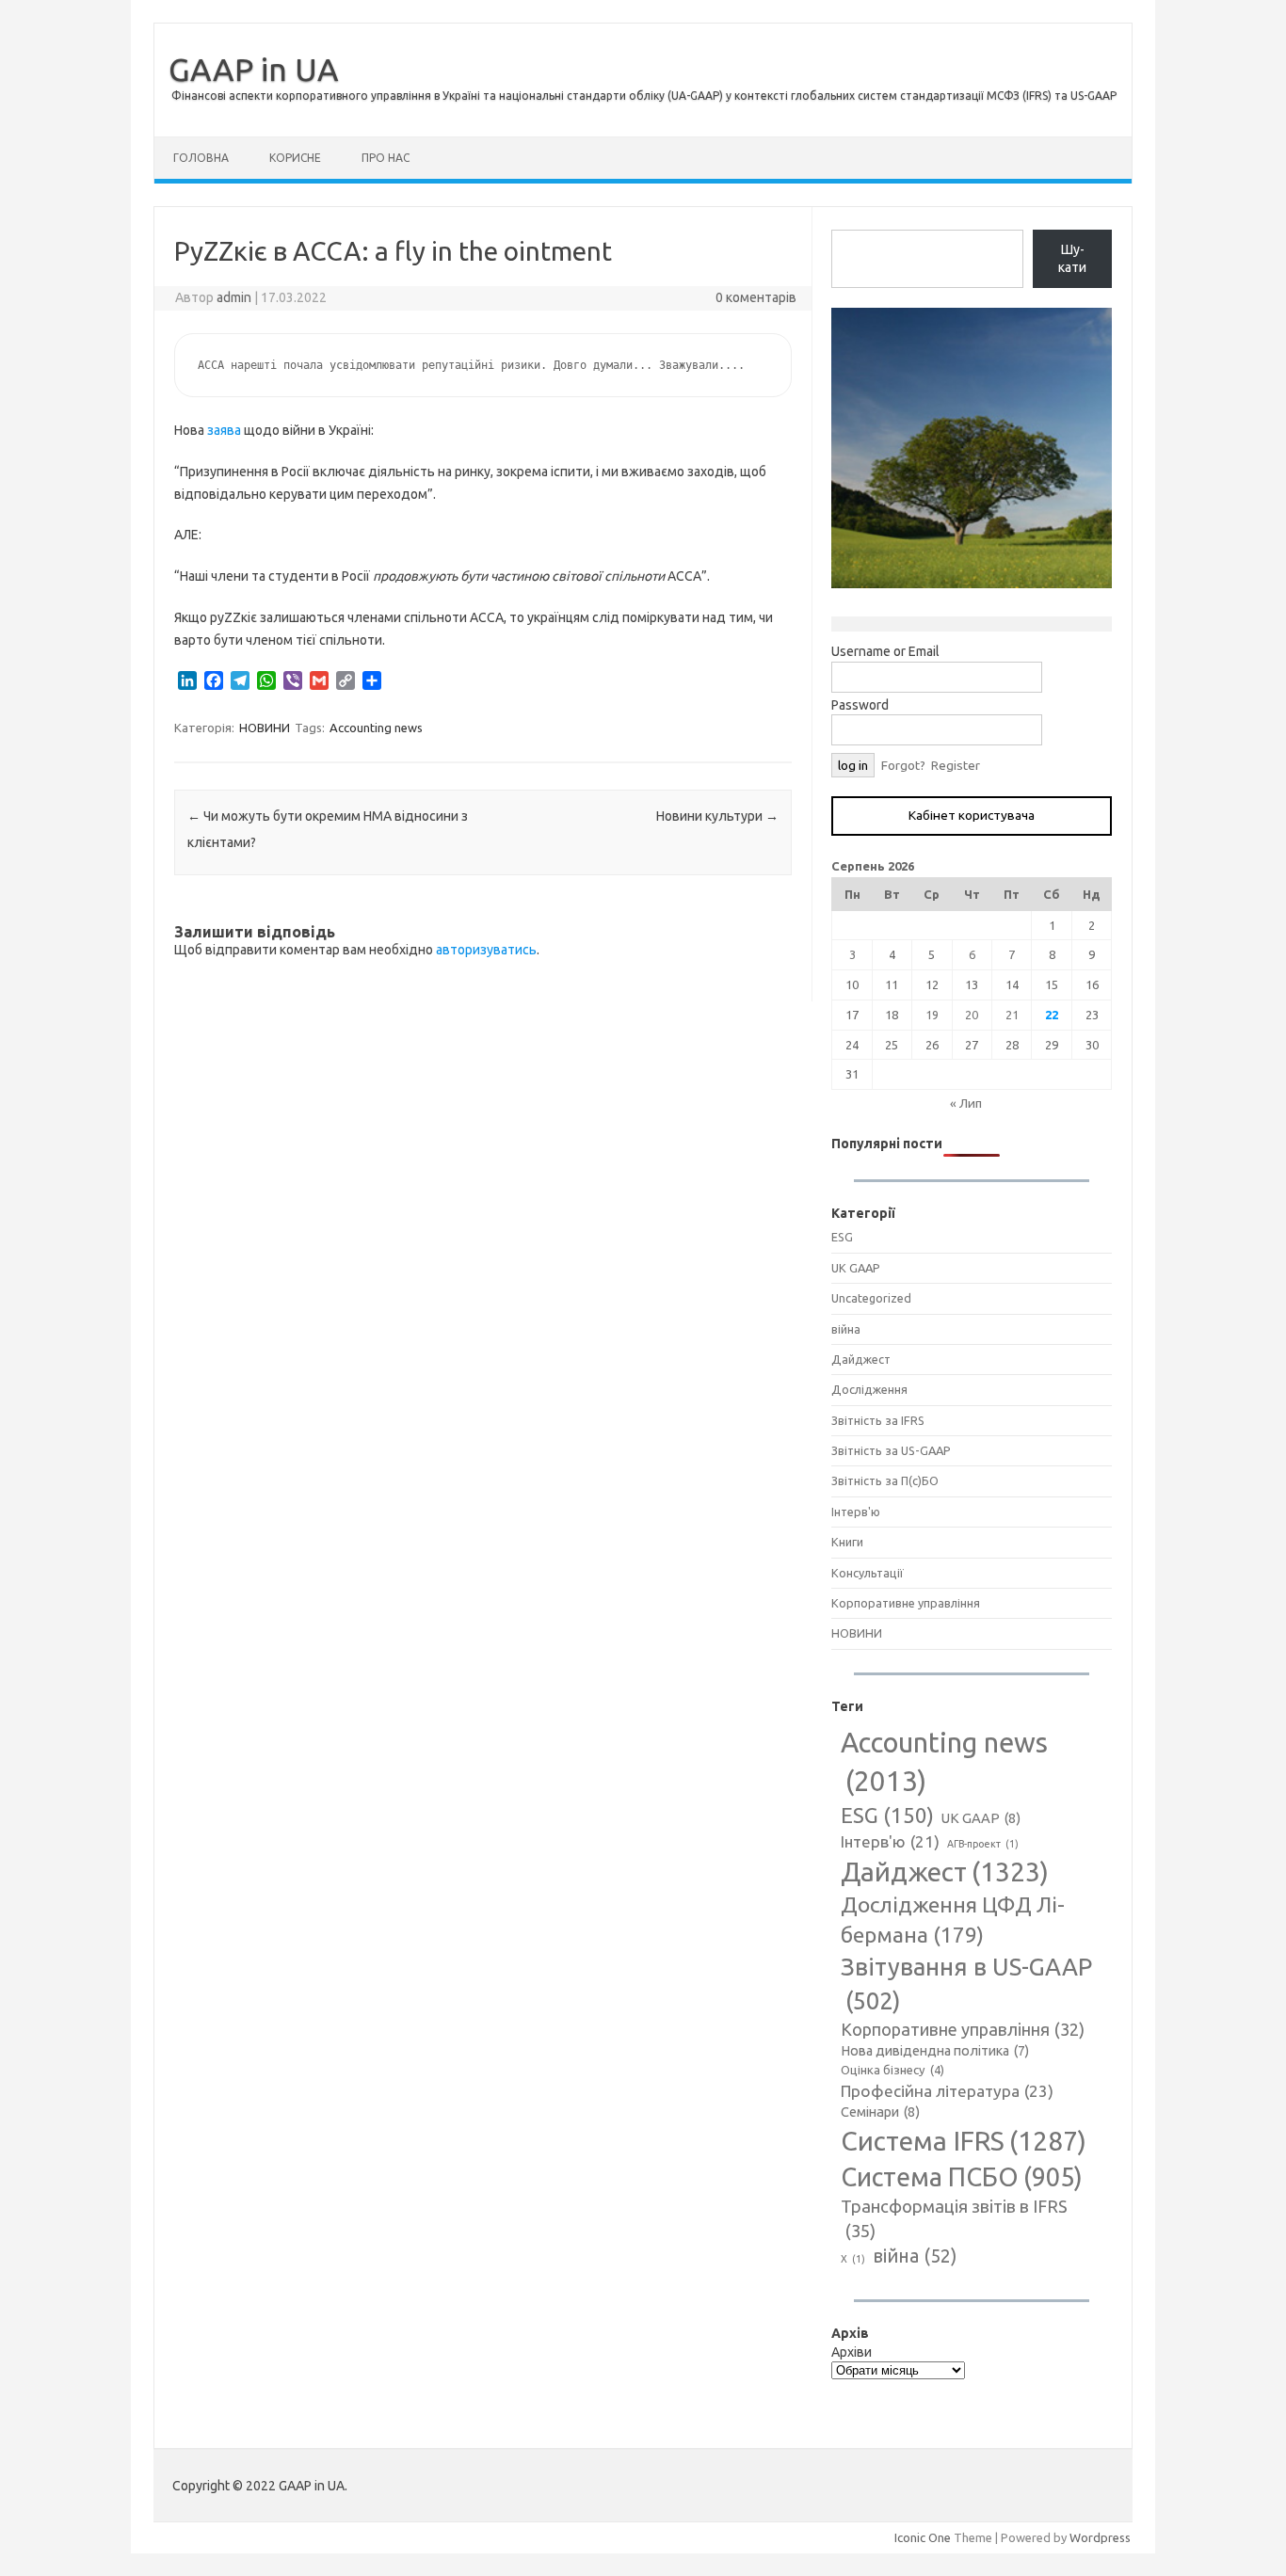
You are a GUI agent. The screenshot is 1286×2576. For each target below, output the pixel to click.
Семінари (880, 2112)
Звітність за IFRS (878, 1420)
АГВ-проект (983, 1844)
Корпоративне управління (906, 1603)
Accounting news (376, 728)
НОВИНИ (265, 728)
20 (972, 1015)
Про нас (386, 158)
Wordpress (1100, 2537)
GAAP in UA (254, 69)
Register (956, 765)
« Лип (966, 1103)
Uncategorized (871, 1298)
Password (860, 705)
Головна (201, 158)
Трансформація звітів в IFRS (954, 2218)
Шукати (1072, 259)
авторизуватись (486, 950)
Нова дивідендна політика (935, 2051)
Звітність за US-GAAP (891, 1450)
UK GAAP (856, 1268)
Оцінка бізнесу (892, 2070)
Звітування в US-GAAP (966, 1984)
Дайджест (861, 1359)
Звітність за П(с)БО (885, 1480)
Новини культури (717, 816)
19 (932, 1015)
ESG (842, 1237)
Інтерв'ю (856, 1512)
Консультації (868, 1573)
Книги (847, 1542)
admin (234, 297)
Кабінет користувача (972, 815)
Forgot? (903, 765)
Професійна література (947, 2091)
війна (846, 1329)
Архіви (852, 2352)
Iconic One (923, 2537)
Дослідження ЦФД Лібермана (953, 1920)
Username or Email (885, 651)
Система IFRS (964, 2141)
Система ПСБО (962, 2177)
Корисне (295, 158)
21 (1012, 1015)
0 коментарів (756, 297)
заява (224, 430)
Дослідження (869, 1389)
